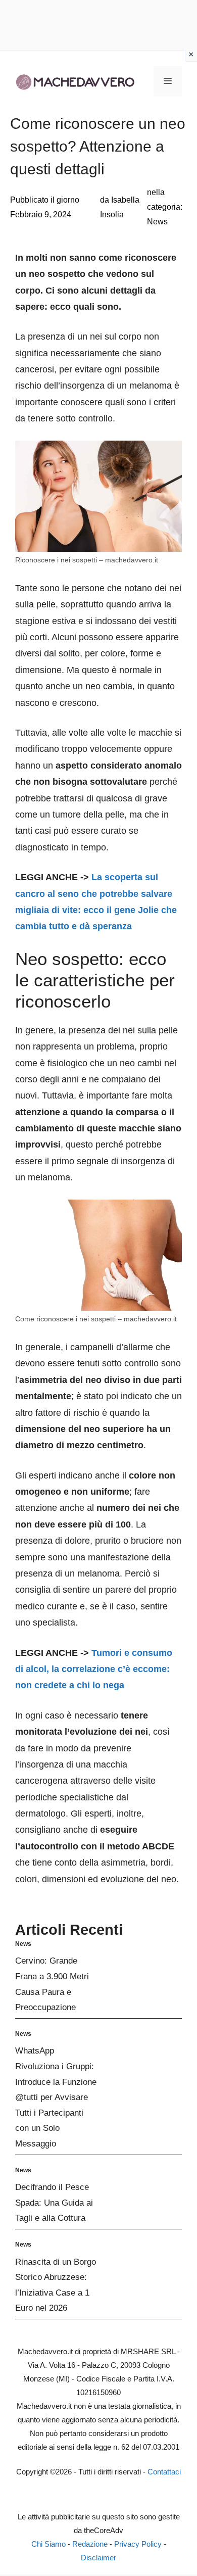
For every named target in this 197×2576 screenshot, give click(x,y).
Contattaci (164, 2472)
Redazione (90, 2544)
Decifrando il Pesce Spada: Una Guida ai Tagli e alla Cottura (54, 2203)
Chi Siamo (48, 2544)
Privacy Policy (138, 2544)
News (157, 222)
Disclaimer (98, 2558)
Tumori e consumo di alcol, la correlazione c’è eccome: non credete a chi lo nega (94, 1669)
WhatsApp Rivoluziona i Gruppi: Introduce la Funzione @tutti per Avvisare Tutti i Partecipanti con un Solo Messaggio (56, 2097)
